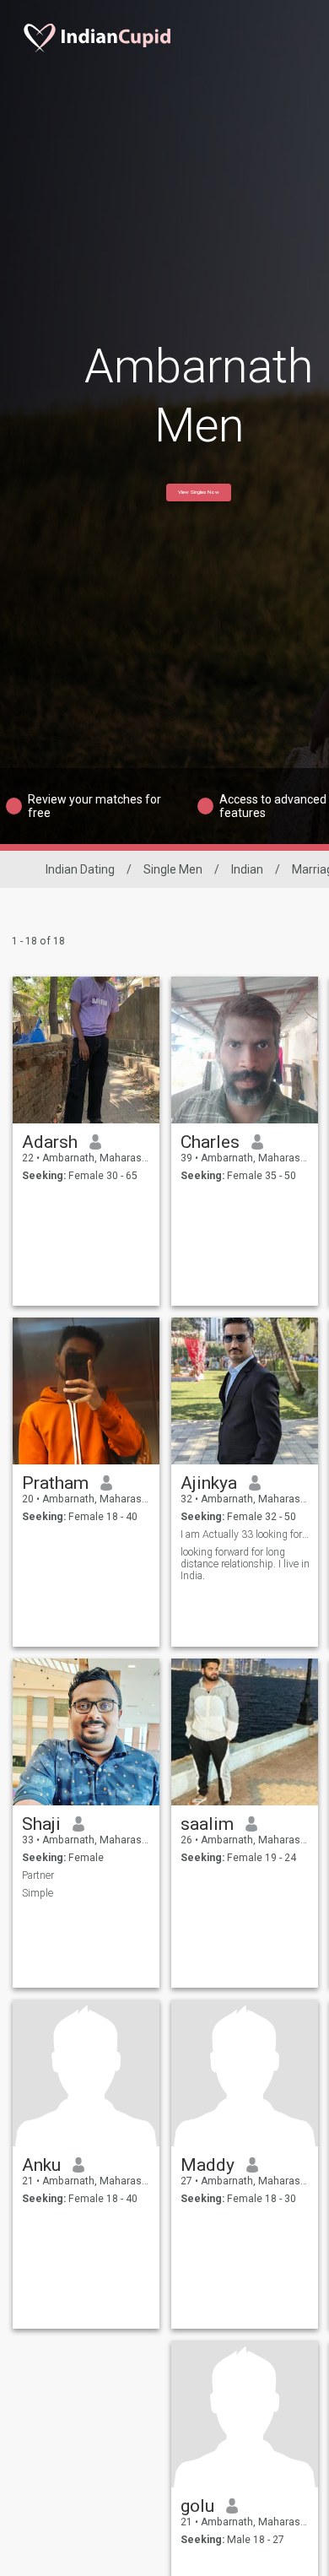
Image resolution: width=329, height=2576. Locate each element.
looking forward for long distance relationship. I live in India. (245, 1564)
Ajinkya (209, 1483)
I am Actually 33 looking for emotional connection (245, 1534)
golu (197, 2506)
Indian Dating (80, 869)
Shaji (41, 1824)
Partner (38, 1875)
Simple (38, 1893)
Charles (210, 1142)
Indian (247, 869)
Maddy (208, 2165)
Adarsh (50, 1142)
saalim (207, 1824)
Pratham (55, 1483)
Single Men (173, 869)
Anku (41, 2165)
